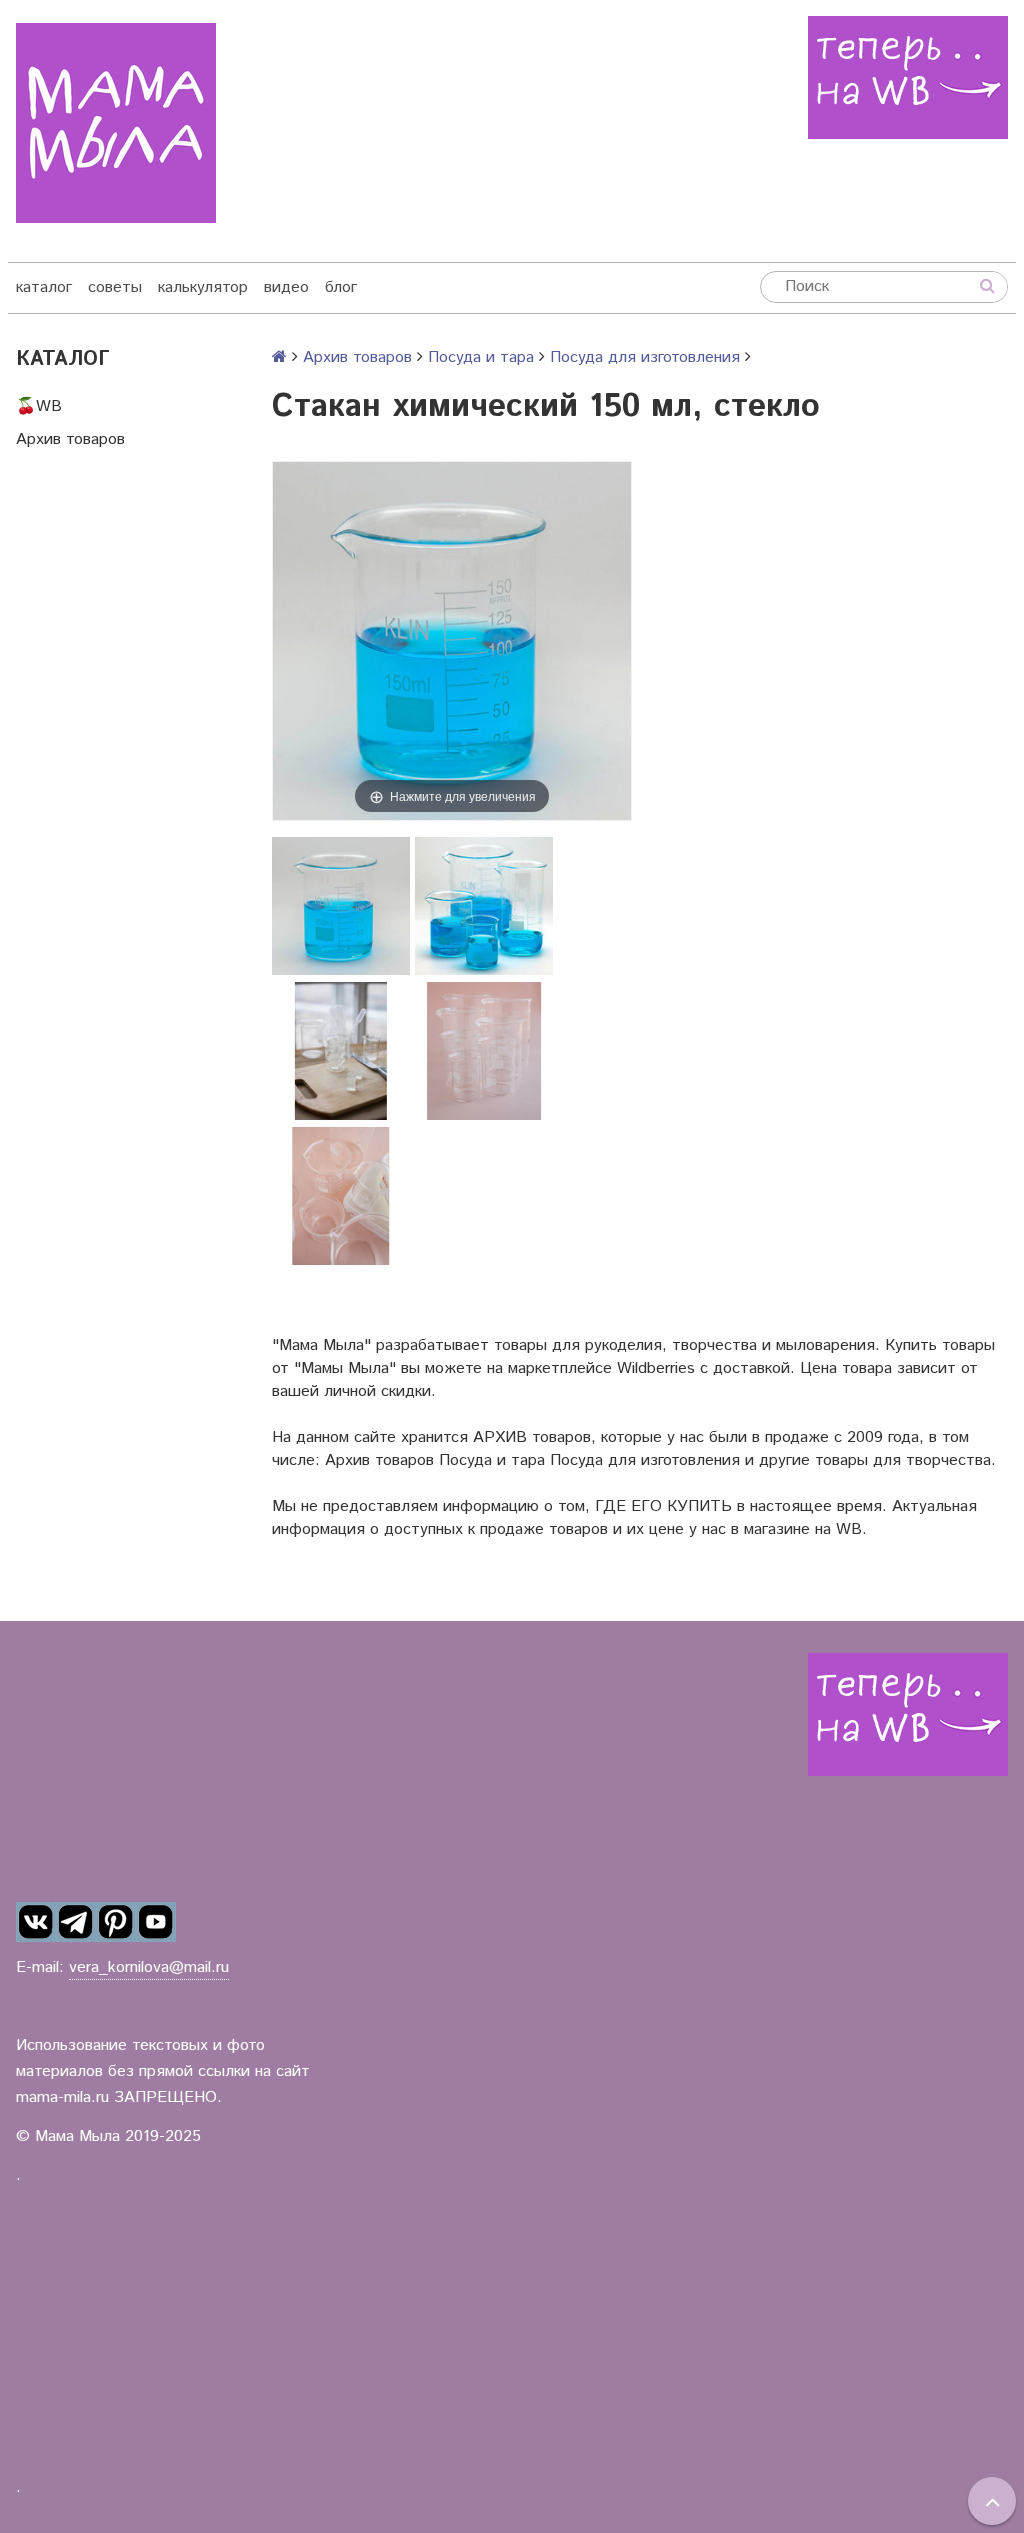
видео (286, 287)
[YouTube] (156, 1923)
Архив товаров (70, 439)
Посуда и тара (481, 357)
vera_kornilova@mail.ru (149, 1967)
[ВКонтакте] (36, 1923)
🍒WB (39, 406)
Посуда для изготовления (645, 357)
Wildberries (656, 1368)
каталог (44, 287)
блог (341, 287)
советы (115, 287)
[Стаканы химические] (484, 906)
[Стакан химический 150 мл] (341, 906)
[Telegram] (76, 1923)
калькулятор (203, 287)
